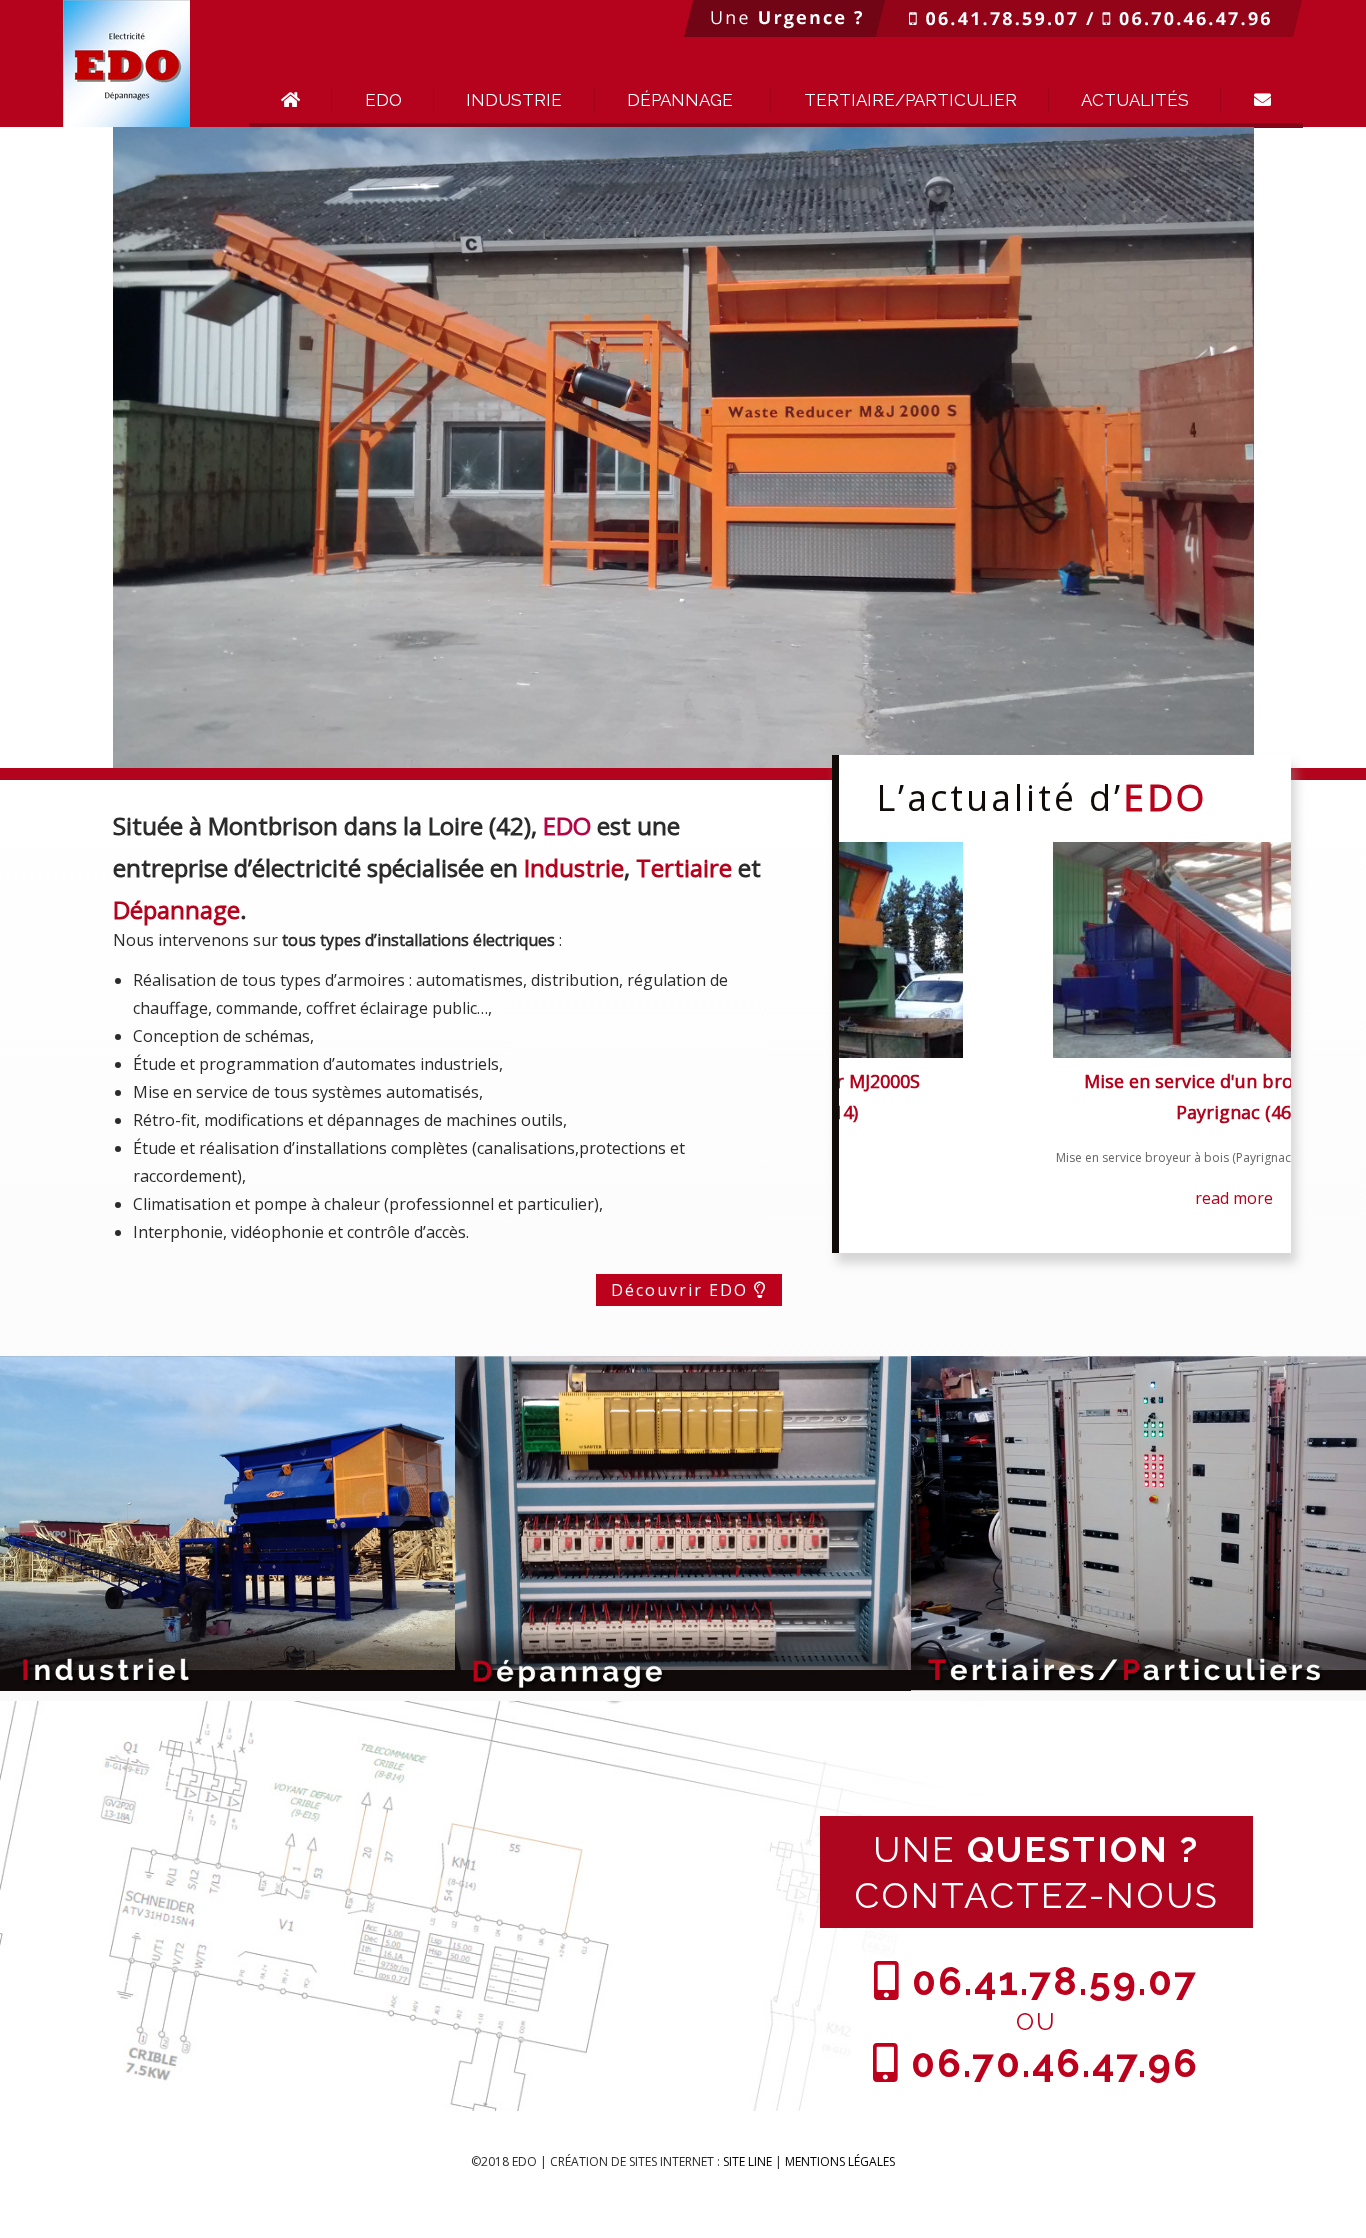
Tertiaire (684, 867)
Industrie (514, 100)
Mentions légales (840, 2161)
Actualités (1135, 100)
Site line (747, 2161)
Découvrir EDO (682, 1290)
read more (1060, 1261)
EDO (383, 100)
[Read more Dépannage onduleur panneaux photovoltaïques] (1062, 950)
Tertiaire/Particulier (910, 100)
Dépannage (680, 100)
